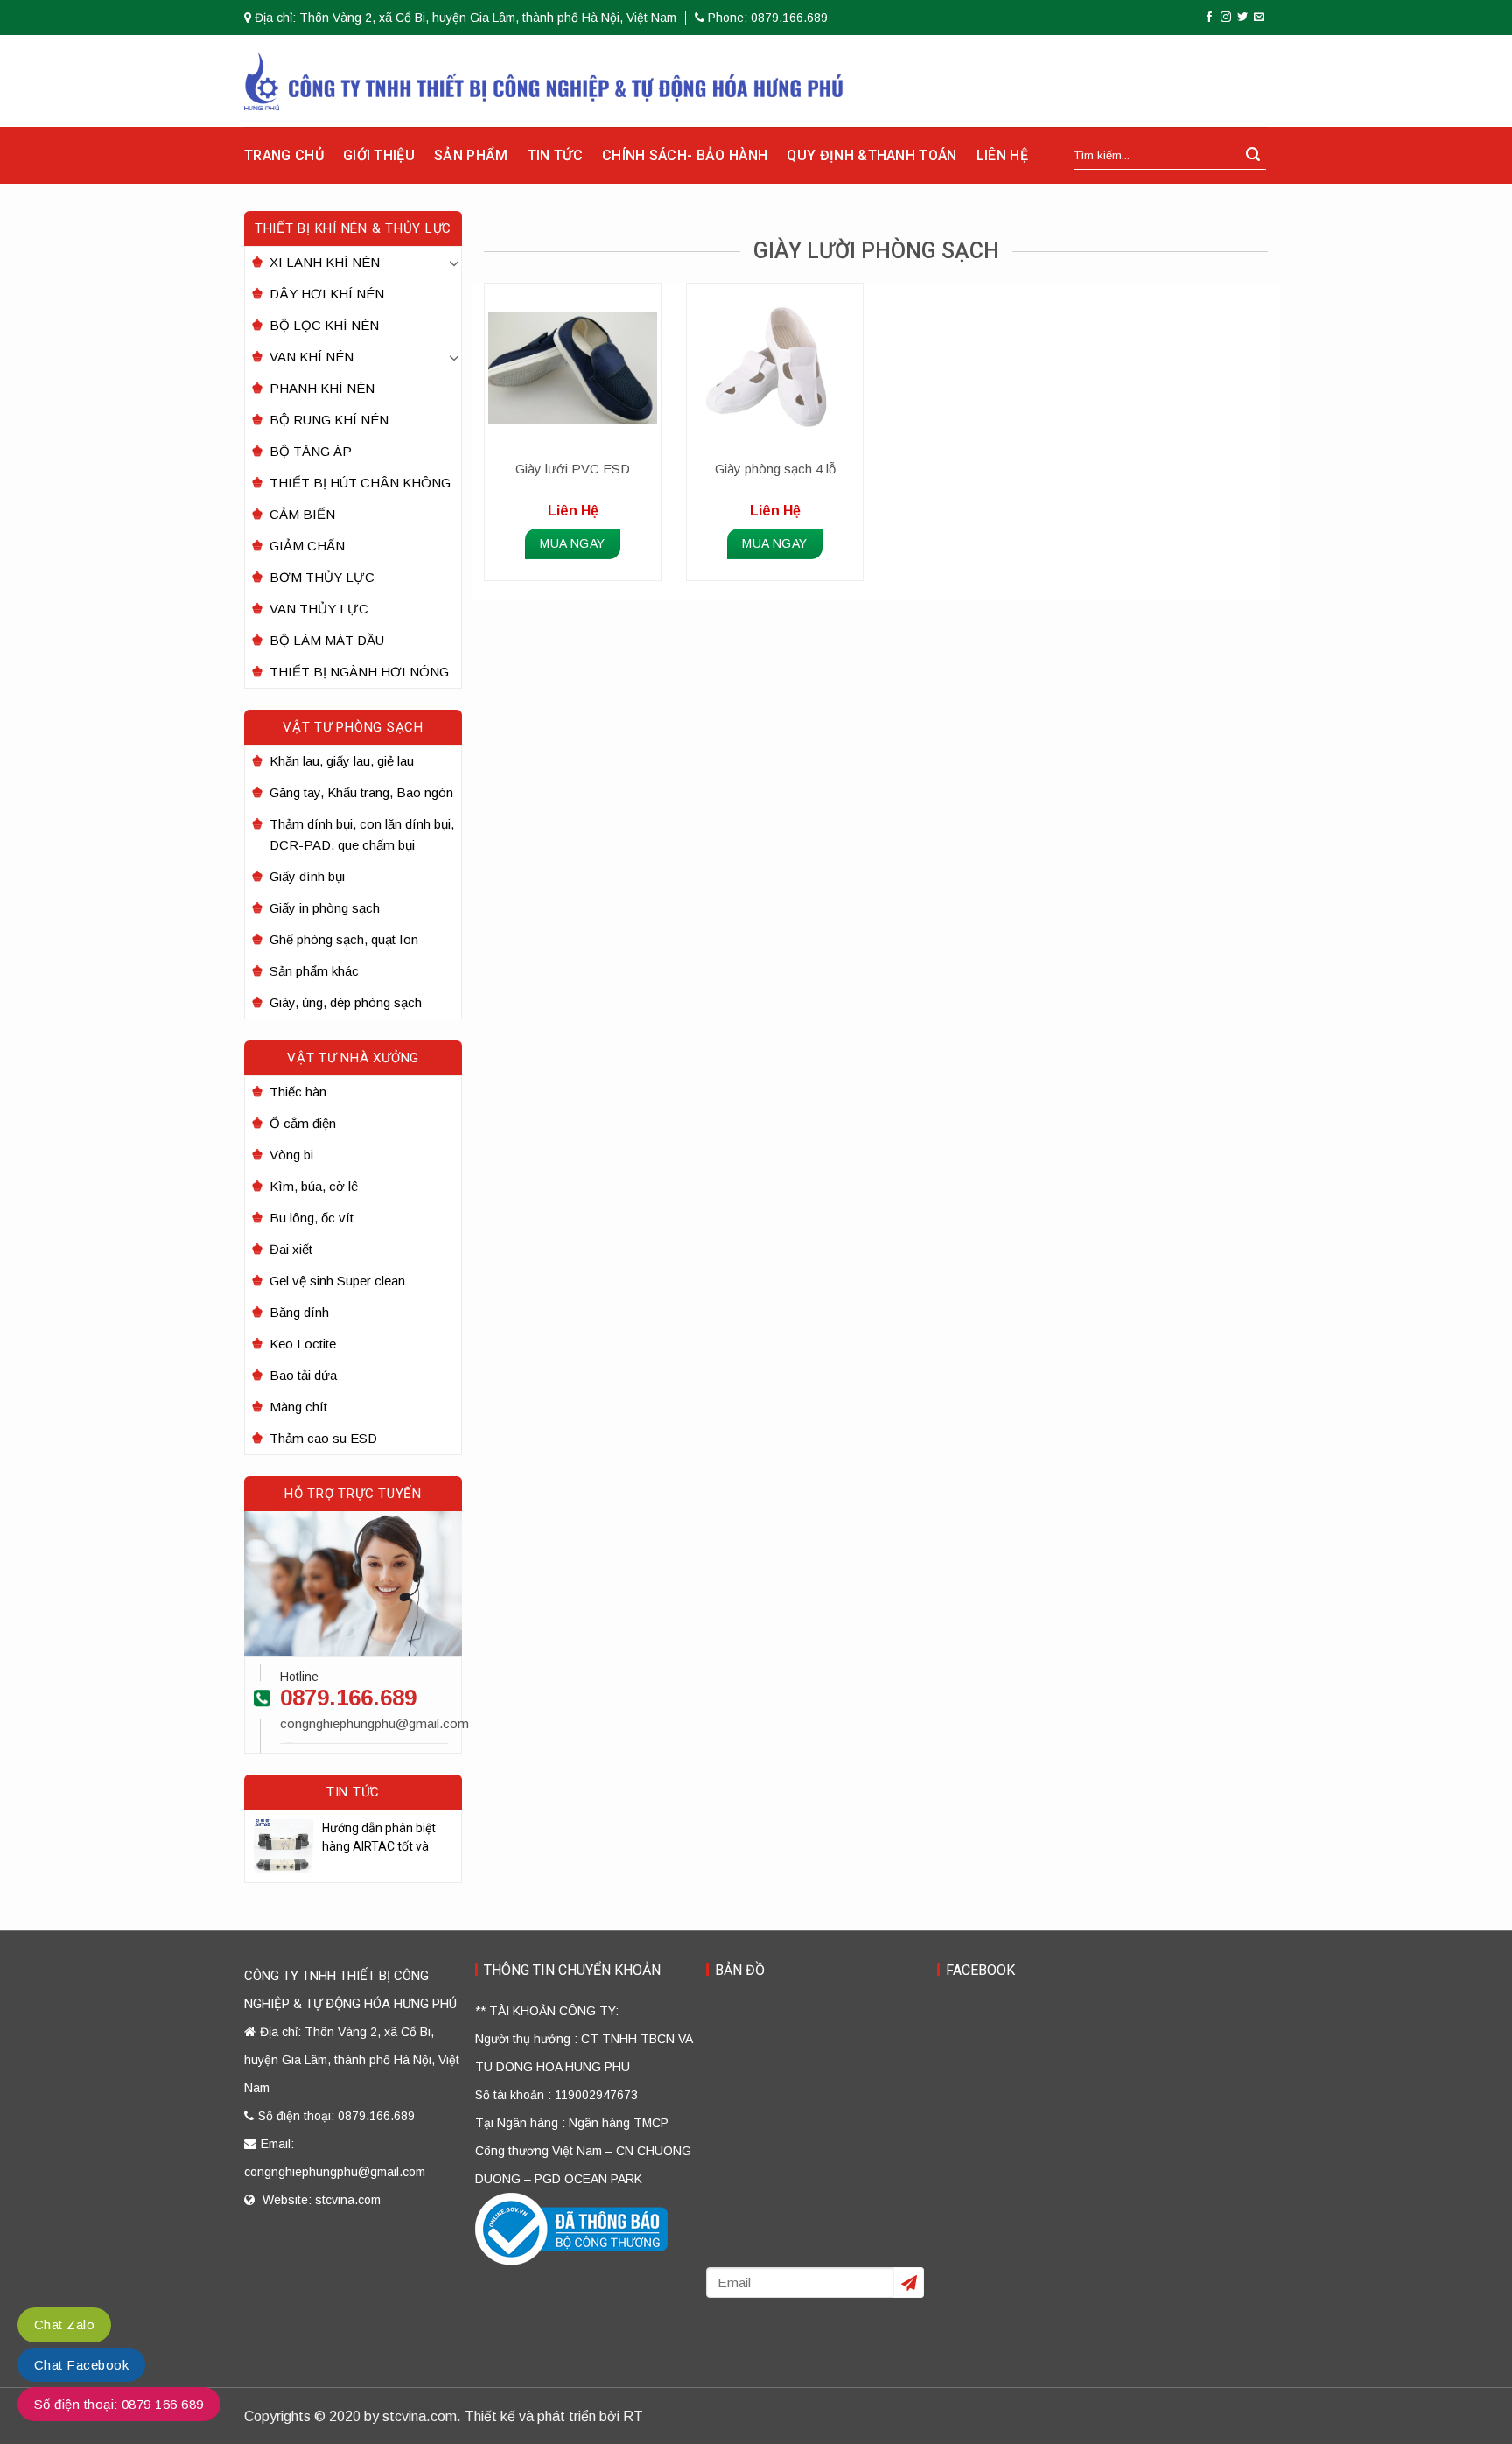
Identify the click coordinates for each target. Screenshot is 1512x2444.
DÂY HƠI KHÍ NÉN (327, 294)
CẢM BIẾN (302, 514)
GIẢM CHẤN (307, 546)
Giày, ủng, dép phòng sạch (346, 1002)
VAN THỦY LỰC (319, 609)
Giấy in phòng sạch (325, 908)
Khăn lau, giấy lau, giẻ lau (342, 761)
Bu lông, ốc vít (311, 1218)
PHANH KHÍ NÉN (322, 388)
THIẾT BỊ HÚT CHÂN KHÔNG (360, 483)
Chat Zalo (64, 2325)
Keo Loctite (303, 1344)
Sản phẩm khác (314, 971)
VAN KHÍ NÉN (311, 357)
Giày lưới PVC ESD (573, 469)
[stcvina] (544, 81)
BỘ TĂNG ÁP (311, 451)
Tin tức (555, 155)
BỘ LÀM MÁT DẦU (327, 640)
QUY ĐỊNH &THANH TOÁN (871, 155)
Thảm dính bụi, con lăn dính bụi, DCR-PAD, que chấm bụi (362, 834)
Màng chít (298, 1407)
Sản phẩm (471, 155)
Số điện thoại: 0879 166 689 (119, 2404)
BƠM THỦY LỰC (322, 577)
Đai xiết (291, 1249)
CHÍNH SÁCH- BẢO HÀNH (685, 155)
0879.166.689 (348, 1698)
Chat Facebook (81, 2365)
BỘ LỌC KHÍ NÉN (324, 325)
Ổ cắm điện (303, 1123)
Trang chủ (284, 155)
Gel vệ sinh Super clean (337, 1281)
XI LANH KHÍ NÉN (325, 262)
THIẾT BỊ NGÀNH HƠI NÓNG (359, 672)
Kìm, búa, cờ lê (314, 1186)
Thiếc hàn (298, 1092)
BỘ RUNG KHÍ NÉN (329, 420)
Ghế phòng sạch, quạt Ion (344, 939)
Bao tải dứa (303, 1375)
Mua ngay (572, 543)
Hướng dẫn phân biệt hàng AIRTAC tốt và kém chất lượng (379, 1838)
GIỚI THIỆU (379, 155)
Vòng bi (291, 1155)
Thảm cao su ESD (323, 1438)
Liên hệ (1002, 155)
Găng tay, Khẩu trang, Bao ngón (361, 792)
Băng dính (299, 1312)
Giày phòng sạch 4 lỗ (775, 469)
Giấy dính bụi (307, 876)
